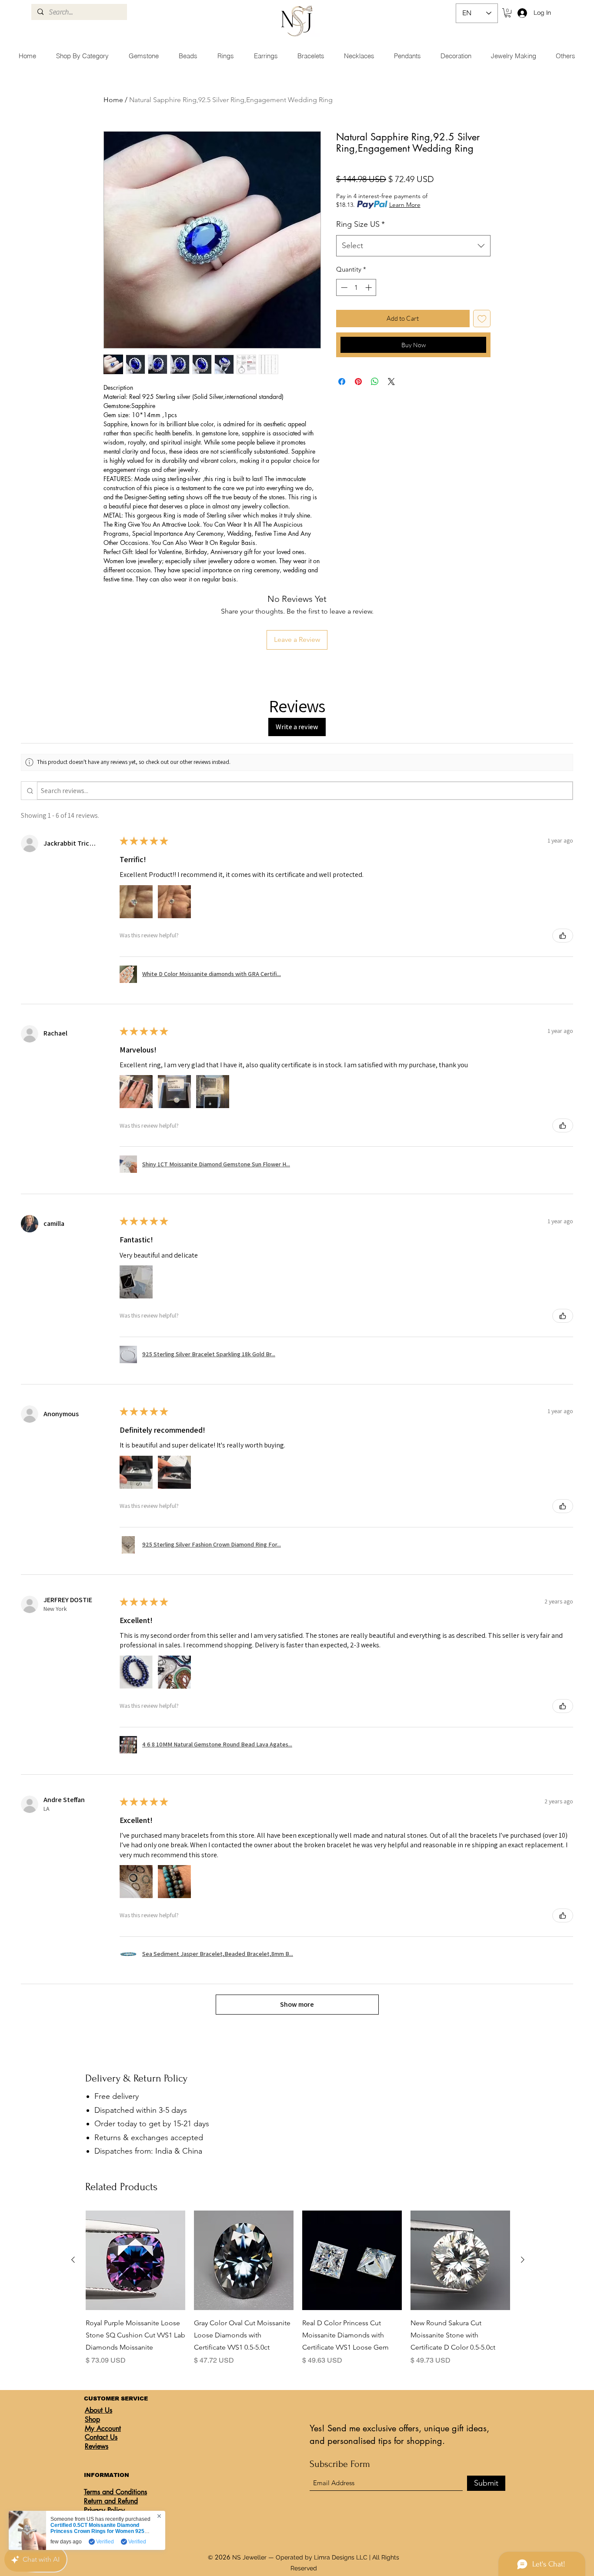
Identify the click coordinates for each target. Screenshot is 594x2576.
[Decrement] (343, 287)
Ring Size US (360, 224)
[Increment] (369, 287)
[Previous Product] (73, 2260)
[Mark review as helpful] (563, 936)
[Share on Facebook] (342, 382)
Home (113, 100)
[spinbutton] (356, 287)
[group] (298, 2288)
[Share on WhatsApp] (375, 382)
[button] (508, 13)
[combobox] (413, 246)
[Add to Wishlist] (482, 319)
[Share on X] (391, 382)
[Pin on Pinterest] (358, 382)
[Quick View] (135, 2260)
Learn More (405, 205)
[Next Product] (523, 2260)
